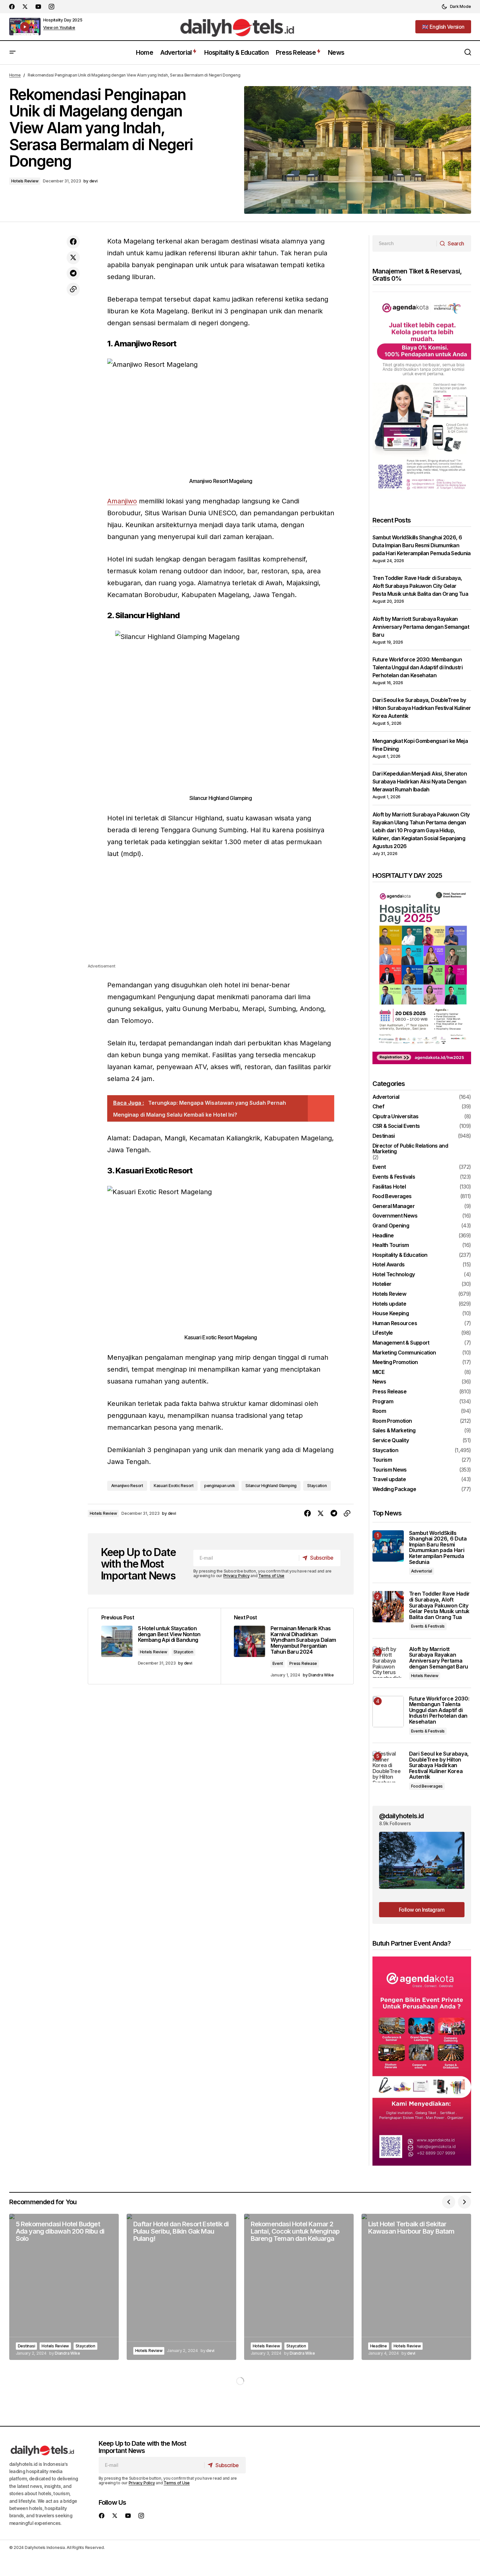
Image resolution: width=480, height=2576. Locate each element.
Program (383, 1402)
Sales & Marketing (394, 1431)
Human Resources (395, 1323)
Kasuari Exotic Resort (174, 1486)
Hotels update (389, 1304)
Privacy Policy (237, 1576)
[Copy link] (73, 289)
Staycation (317, 1486)
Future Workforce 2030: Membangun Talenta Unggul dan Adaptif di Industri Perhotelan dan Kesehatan (418, 667)
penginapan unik (220, 1486)
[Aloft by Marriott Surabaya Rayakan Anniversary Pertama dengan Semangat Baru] (388, 1662)
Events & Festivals (394, 1177)
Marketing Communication (404, 1353)
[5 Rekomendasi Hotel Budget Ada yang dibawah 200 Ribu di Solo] (64, 2287)
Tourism (382, 1460)
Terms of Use (271, 1576)
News (379, 1382)
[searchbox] (405, 243)
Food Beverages (392, 1196)
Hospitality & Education (400, 1255)
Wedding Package (394, 1489)
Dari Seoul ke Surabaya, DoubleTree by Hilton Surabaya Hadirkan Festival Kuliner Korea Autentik (422, 708)
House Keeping (391, 1314)
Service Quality (391, 1441)
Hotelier (382, 1284)
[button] (456, 7)
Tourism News (390, 1470)
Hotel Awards (389, 1265)
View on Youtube (59, 28)
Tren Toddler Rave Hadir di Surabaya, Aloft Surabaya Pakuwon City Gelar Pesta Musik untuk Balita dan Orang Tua (420, 586)
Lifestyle (383, 1333)
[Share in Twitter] (73, 258)
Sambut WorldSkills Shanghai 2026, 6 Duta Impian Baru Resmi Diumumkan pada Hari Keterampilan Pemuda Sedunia (422, 545)
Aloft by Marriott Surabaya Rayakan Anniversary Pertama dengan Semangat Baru (421, 627)
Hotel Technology (394, 1275)
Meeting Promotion (395, 1362)
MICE (378, 1372)
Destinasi (384, 1136)
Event (278, 1663)
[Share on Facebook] (73, 242)
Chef (378, 1107)
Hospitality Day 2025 (63, 20)
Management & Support (401, 1343)
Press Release (303, 1663)
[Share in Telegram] (73, 273)
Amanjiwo (122, 501)
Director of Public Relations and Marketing (410, 1149)
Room (379, 1411)
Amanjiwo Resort (127, 1486)
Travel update (389, 1479)
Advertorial (386, 1097)
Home (15, 75)
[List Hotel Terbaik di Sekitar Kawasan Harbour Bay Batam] (416, 2287)
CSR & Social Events (396, 1126)
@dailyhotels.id (401, 1816)
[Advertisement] (221, 916)
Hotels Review (25, 181)
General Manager (394, 1206)
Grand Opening (391, 1226)
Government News (395, 1216)
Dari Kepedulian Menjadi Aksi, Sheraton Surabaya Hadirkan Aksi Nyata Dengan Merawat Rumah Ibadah (420, 781)
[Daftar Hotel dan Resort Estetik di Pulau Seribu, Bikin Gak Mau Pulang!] (181, 2287)
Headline (383, 1236)
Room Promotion (392, 1421)
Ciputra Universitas (396, 1117)
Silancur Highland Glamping (271, 1486)
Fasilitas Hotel (389, 1187)
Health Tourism (391, 1245)
